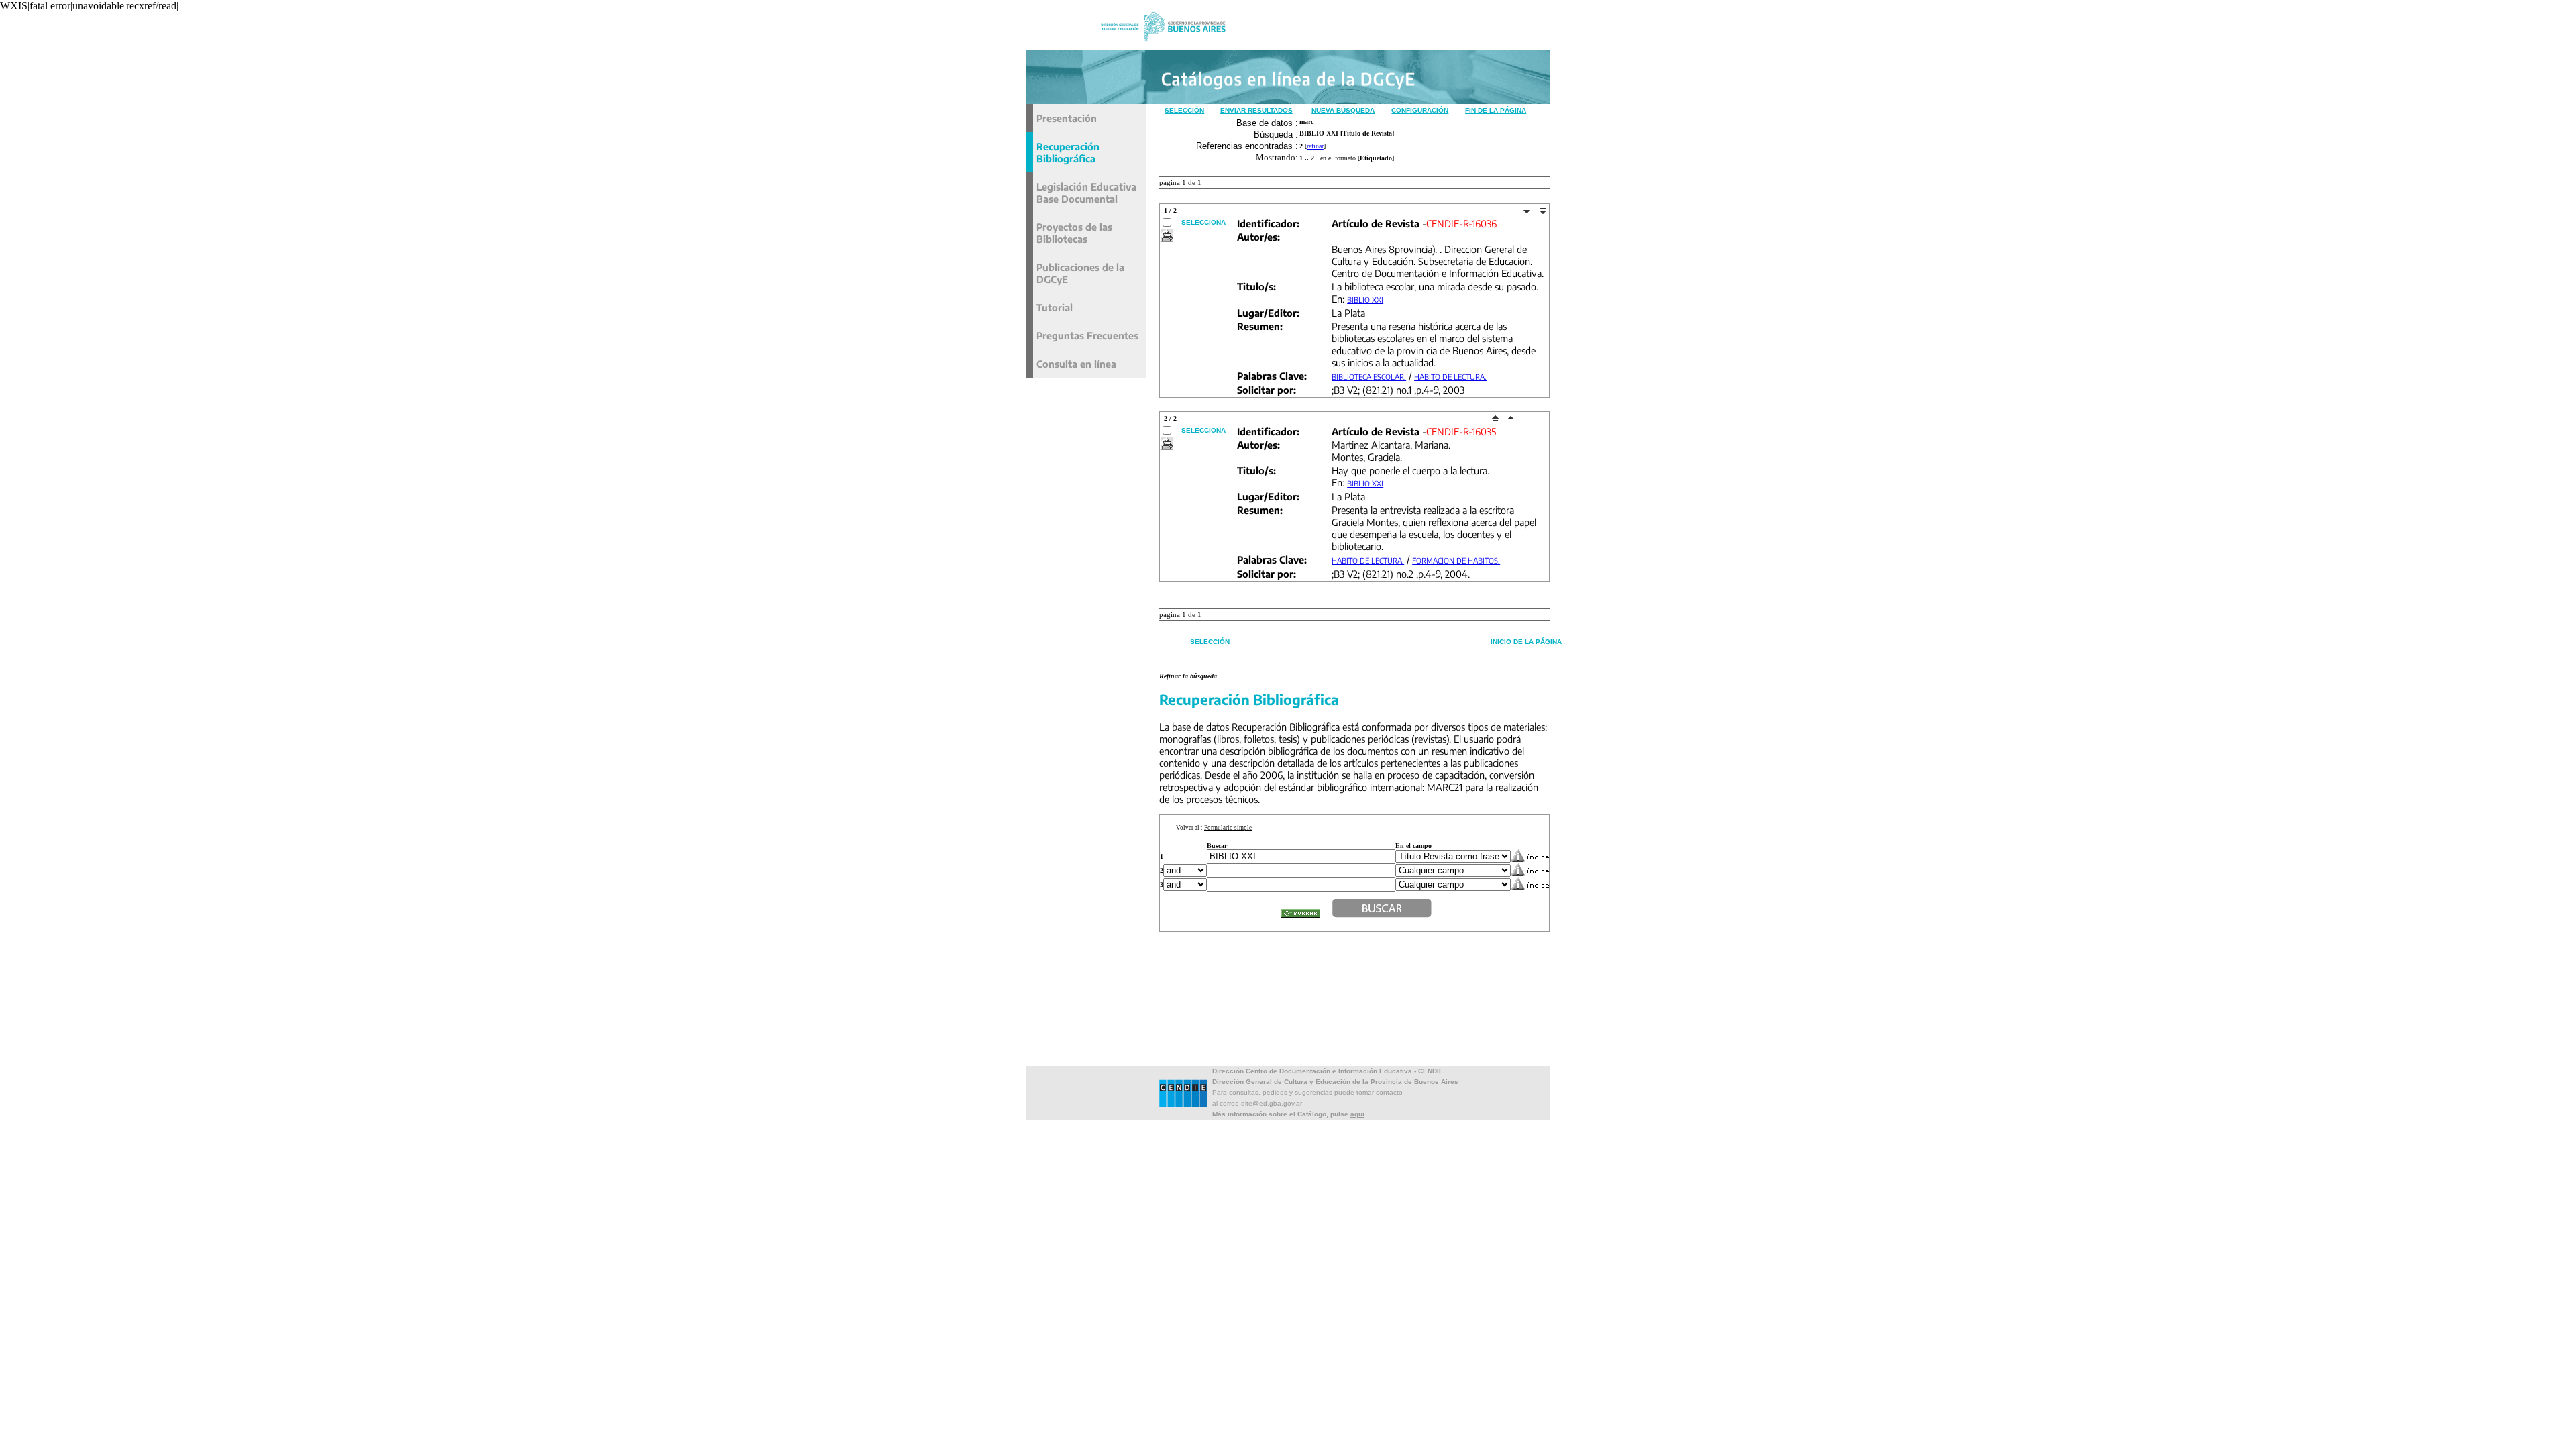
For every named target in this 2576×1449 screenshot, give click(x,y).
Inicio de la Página (1526, 642)
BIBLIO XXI (1365, 300)
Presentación (1067, 118)
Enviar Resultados (1256, 110)
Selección (1184, 110)
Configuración (1420, 110)
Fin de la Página (1496, 110)
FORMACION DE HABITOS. (1456, 560)
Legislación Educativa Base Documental (1086, 193)
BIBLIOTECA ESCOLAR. (1369, 377)
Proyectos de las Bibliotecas (1074, 233)
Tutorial (1055, 307)
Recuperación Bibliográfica (1068, 152)
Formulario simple (1228, 828)
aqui (1357, 1114)
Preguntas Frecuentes (1087, 335)
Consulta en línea (1076, 364)
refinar (1315, 146)
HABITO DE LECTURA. (1450, 377)
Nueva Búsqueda (1343, 110)
